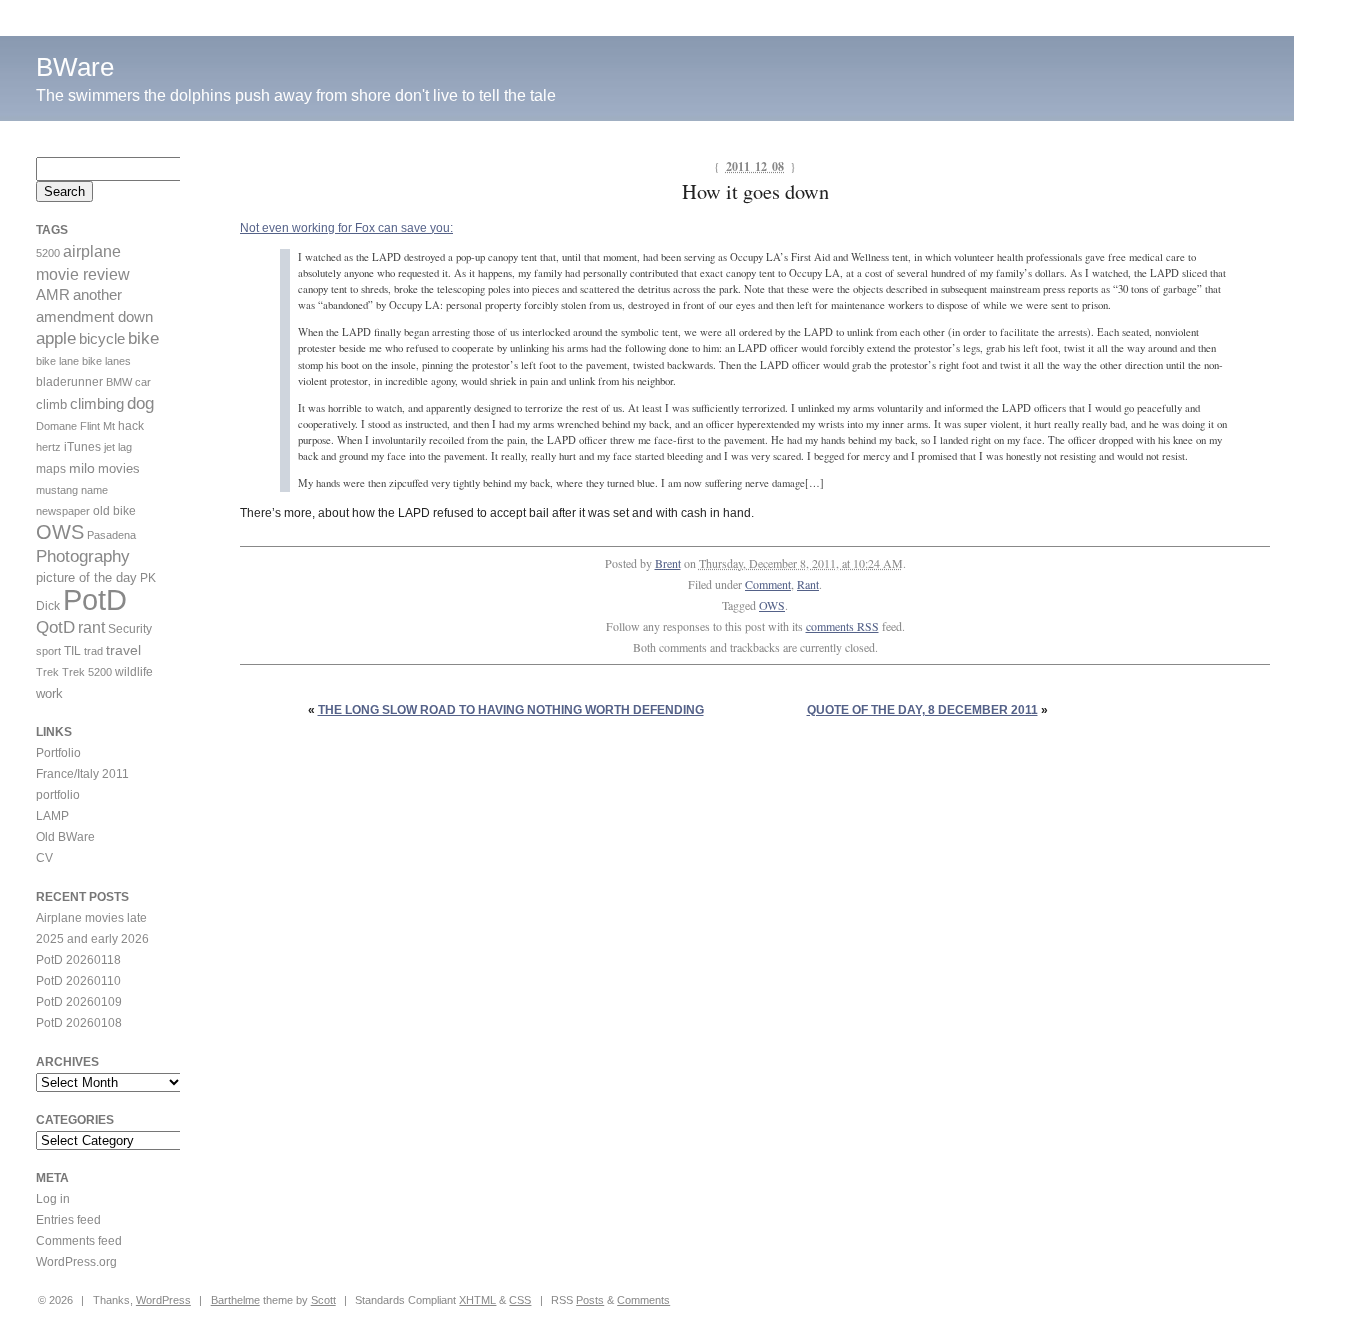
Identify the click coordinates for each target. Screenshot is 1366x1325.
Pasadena (111, 535)
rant (91, 627)
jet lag (118, 447)
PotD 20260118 (78, 960)
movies (119, 468)
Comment (768, 584)
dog (140, 403)
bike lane (57, 361)
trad (93, 651)
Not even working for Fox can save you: (346, 228)
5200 (48, 253)
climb (51, 404)
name (94, 490)
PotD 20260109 (79, 1002)
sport (48, 651)
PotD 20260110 (78, 981)
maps (51, 469)
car (143, 382)
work (49, 693)
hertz (48, 447)
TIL (72, 651)
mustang (57, 490)
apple (56, 338)
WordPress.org (76, 1262)
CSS (520, 1300)
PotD (95, 599)
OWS (772, 605)
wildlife (134, 672)
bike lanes (106, 361)
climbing (97, 404)
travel (123, 650)
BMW (119, 382)
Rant (808, 584)
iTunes (82, 447)
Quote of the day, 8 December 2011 (922, 710)
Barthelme (235, 1300)
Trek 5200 (87, 672)
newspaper (63, 511)
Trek (47, 672)
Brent (668, 563)
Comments (643, 1300)
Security (130, 629)
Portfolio (58, 753)
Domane (56, 426)
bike (143, 338)
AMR (53, 295)
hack (131, 426)
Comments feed (79, 1241)
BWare (75, 67)
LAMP (52, 816)
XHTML (477, 1300)
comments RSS (842, 626)
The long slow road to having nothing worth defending (511, 710)
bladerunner (69, 382)
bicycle (102, 339)
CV (44, 858)
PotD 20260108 (79, 1023)
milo (82, 468)
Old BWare (65, 837)
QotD (55, 627)
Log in (53, 1199)
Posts (590, 1300)
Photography (83, 556)
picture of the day (86, 577)
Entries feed (68, 1220)
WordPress (163, 1300)
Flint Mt (97, 426)
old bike (114, 511)
